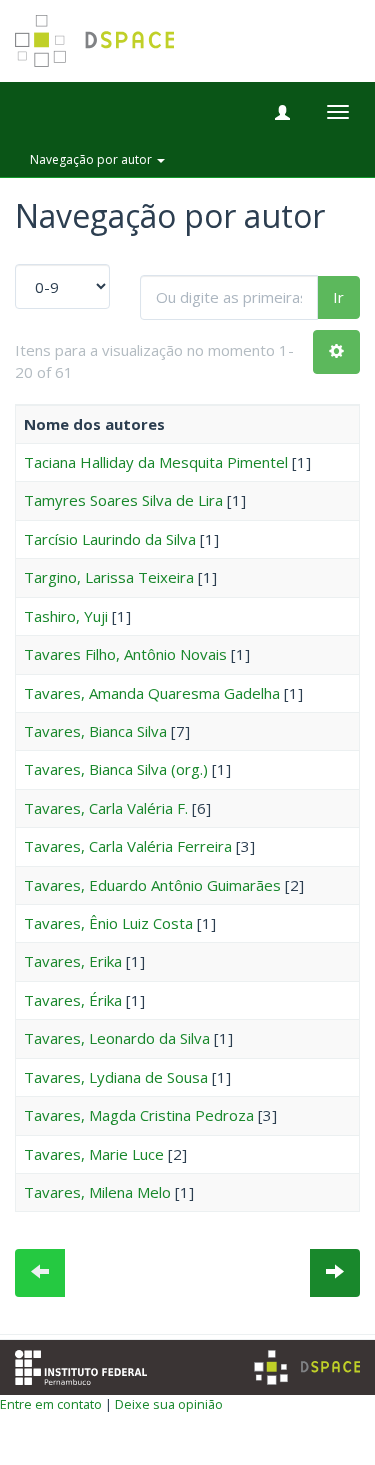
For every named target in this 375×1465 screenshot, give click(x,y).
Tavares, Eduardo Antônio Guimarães (152, 885)
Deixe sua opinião (169, 1404)
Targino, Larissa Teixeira (109, 577)
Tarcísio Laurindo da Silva (110, 539)
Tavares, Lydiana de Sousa (116, 1077)
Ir (338, 297)
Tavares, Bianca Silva (95, 731)
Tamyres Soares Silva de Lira (123, 500)
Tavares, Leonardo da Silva (117, 1038)
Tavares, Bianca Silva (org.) (116, 769)
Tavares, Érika (73, 1000)
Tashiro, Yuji (66, 616)
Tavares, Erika (73, 961)
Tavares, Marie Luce (94, 1154)
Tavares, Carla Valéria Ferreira (128, 846)
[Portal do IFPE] (81, 1365)
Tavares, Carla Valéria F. (106, 808)
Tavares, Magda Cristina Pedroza (139, 1115)
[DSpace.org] (307, 1367)
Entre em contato (51, 1404)
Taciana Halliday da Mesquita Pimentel (156, 462)
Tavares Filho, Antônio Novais (125, 654)
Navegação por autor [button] (92, 159)
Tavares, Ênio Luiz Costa (108, 923)
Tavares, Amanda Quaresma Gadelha (152, 693)
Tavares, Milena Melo (97, 1192)
